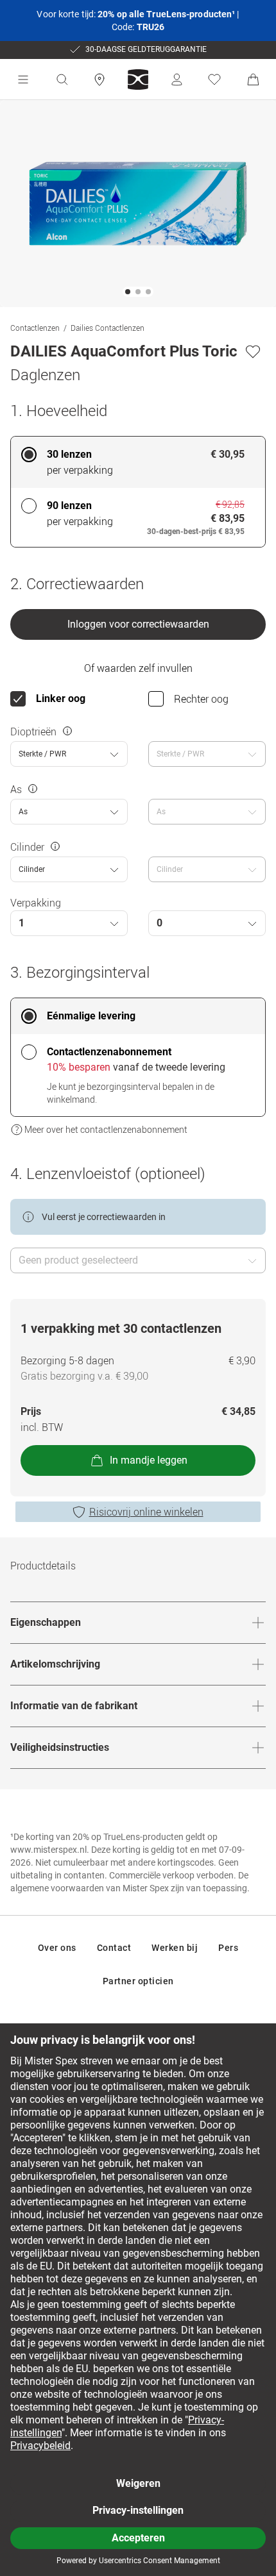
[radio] (138, 462)
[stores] (99, 79)
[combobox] (69, 754)
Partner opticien (138, 1981)
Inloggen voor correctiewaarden (138, 624)
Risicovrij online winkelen (146, 1512)
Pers (228, 1948)
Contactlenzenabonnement (109, 1052)
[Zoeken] (62, 79)
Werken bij (175, 1948)
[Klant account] (177, 79)
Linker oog (61, 698)
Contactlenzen (35, 328)
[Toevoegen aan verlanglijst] (253, 351)
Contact (114, 1948)
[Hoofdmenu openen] (23, 79)
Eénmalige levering (91, 1016)
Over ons (57, 1948)
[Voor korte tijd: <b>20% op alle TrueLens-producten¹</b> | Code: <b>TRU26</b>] (138, 21)
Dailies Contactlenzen (108, 328)
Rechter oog (201, 699)
